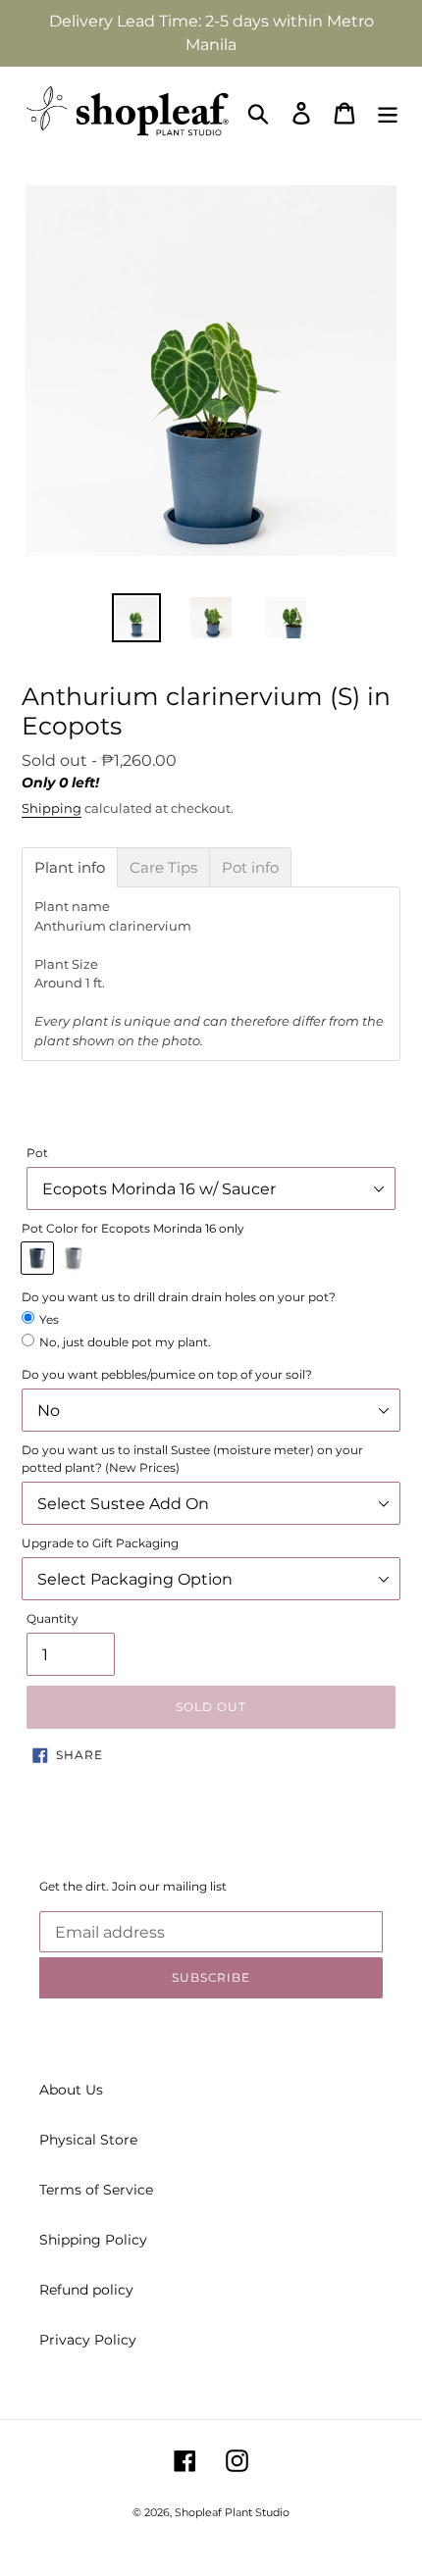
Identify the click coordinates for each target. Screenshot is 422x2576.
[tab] (70, 867)
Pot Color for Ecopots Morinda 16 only (133, 1228)
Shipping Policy (93, 2240)
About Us (71, 2090)
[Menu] (388, 113)
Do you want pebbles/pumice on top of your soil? (167, 1374)
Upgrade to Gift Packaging (100, 1543)
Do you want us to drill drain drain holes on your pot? (179, 1297)
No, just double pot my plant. (125, 1342)
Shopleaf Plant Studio (232, 2512)
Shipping (52, 808)
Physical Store (88, 2140)
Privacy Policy (88, 2340)
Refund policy (86, 2290)
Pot (37, 1153)
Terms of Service (96, 2190)
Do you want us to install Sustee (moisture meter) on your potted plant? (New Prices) (192, 1459)
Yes (49, 1319)
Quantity (53, 1618)
